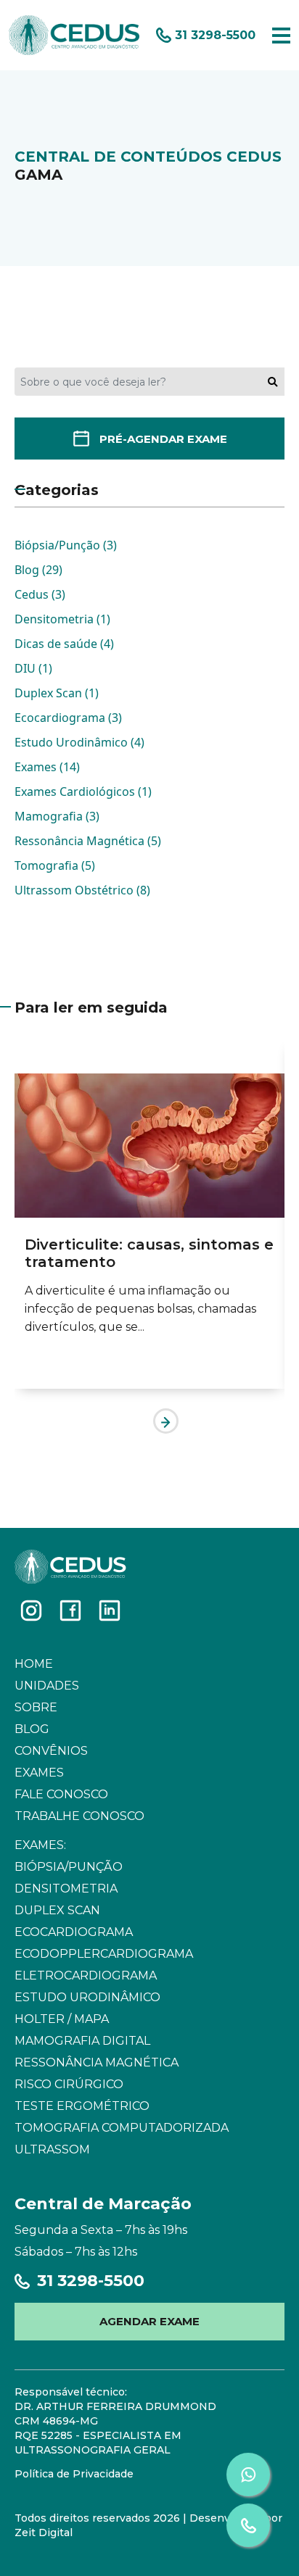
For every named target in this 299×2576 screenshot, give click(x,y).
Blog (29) (38, 570)
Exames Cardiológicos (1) (83, 792)
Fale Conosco (61, 1794)
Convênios (51, 1751)
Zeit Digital (44, 2533)
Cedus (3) (40, 594)
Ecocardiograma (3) (68, 718)
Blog (32, 1729)
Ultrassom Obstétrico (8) (82, 890)
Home (34, 1664)
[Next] (166, 1421)
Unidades (47, 1686)
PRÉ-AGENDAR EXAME (163, 439)
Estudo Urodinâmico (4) (79, 742)
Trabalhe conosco (79, 1816)
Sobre (36, 1707)
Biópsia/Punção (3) (66, 545)
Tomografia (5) (55, 865)
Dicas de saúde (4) (64, 644)
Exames (39, 1773)
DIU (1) (33, 668)
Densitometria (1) (62, 619)
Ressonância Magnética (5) (88, 841)
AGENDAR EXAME (149, 2321)
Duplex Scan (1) (57, 693)
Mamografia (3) (57, 816)
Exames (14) (47, 767)
